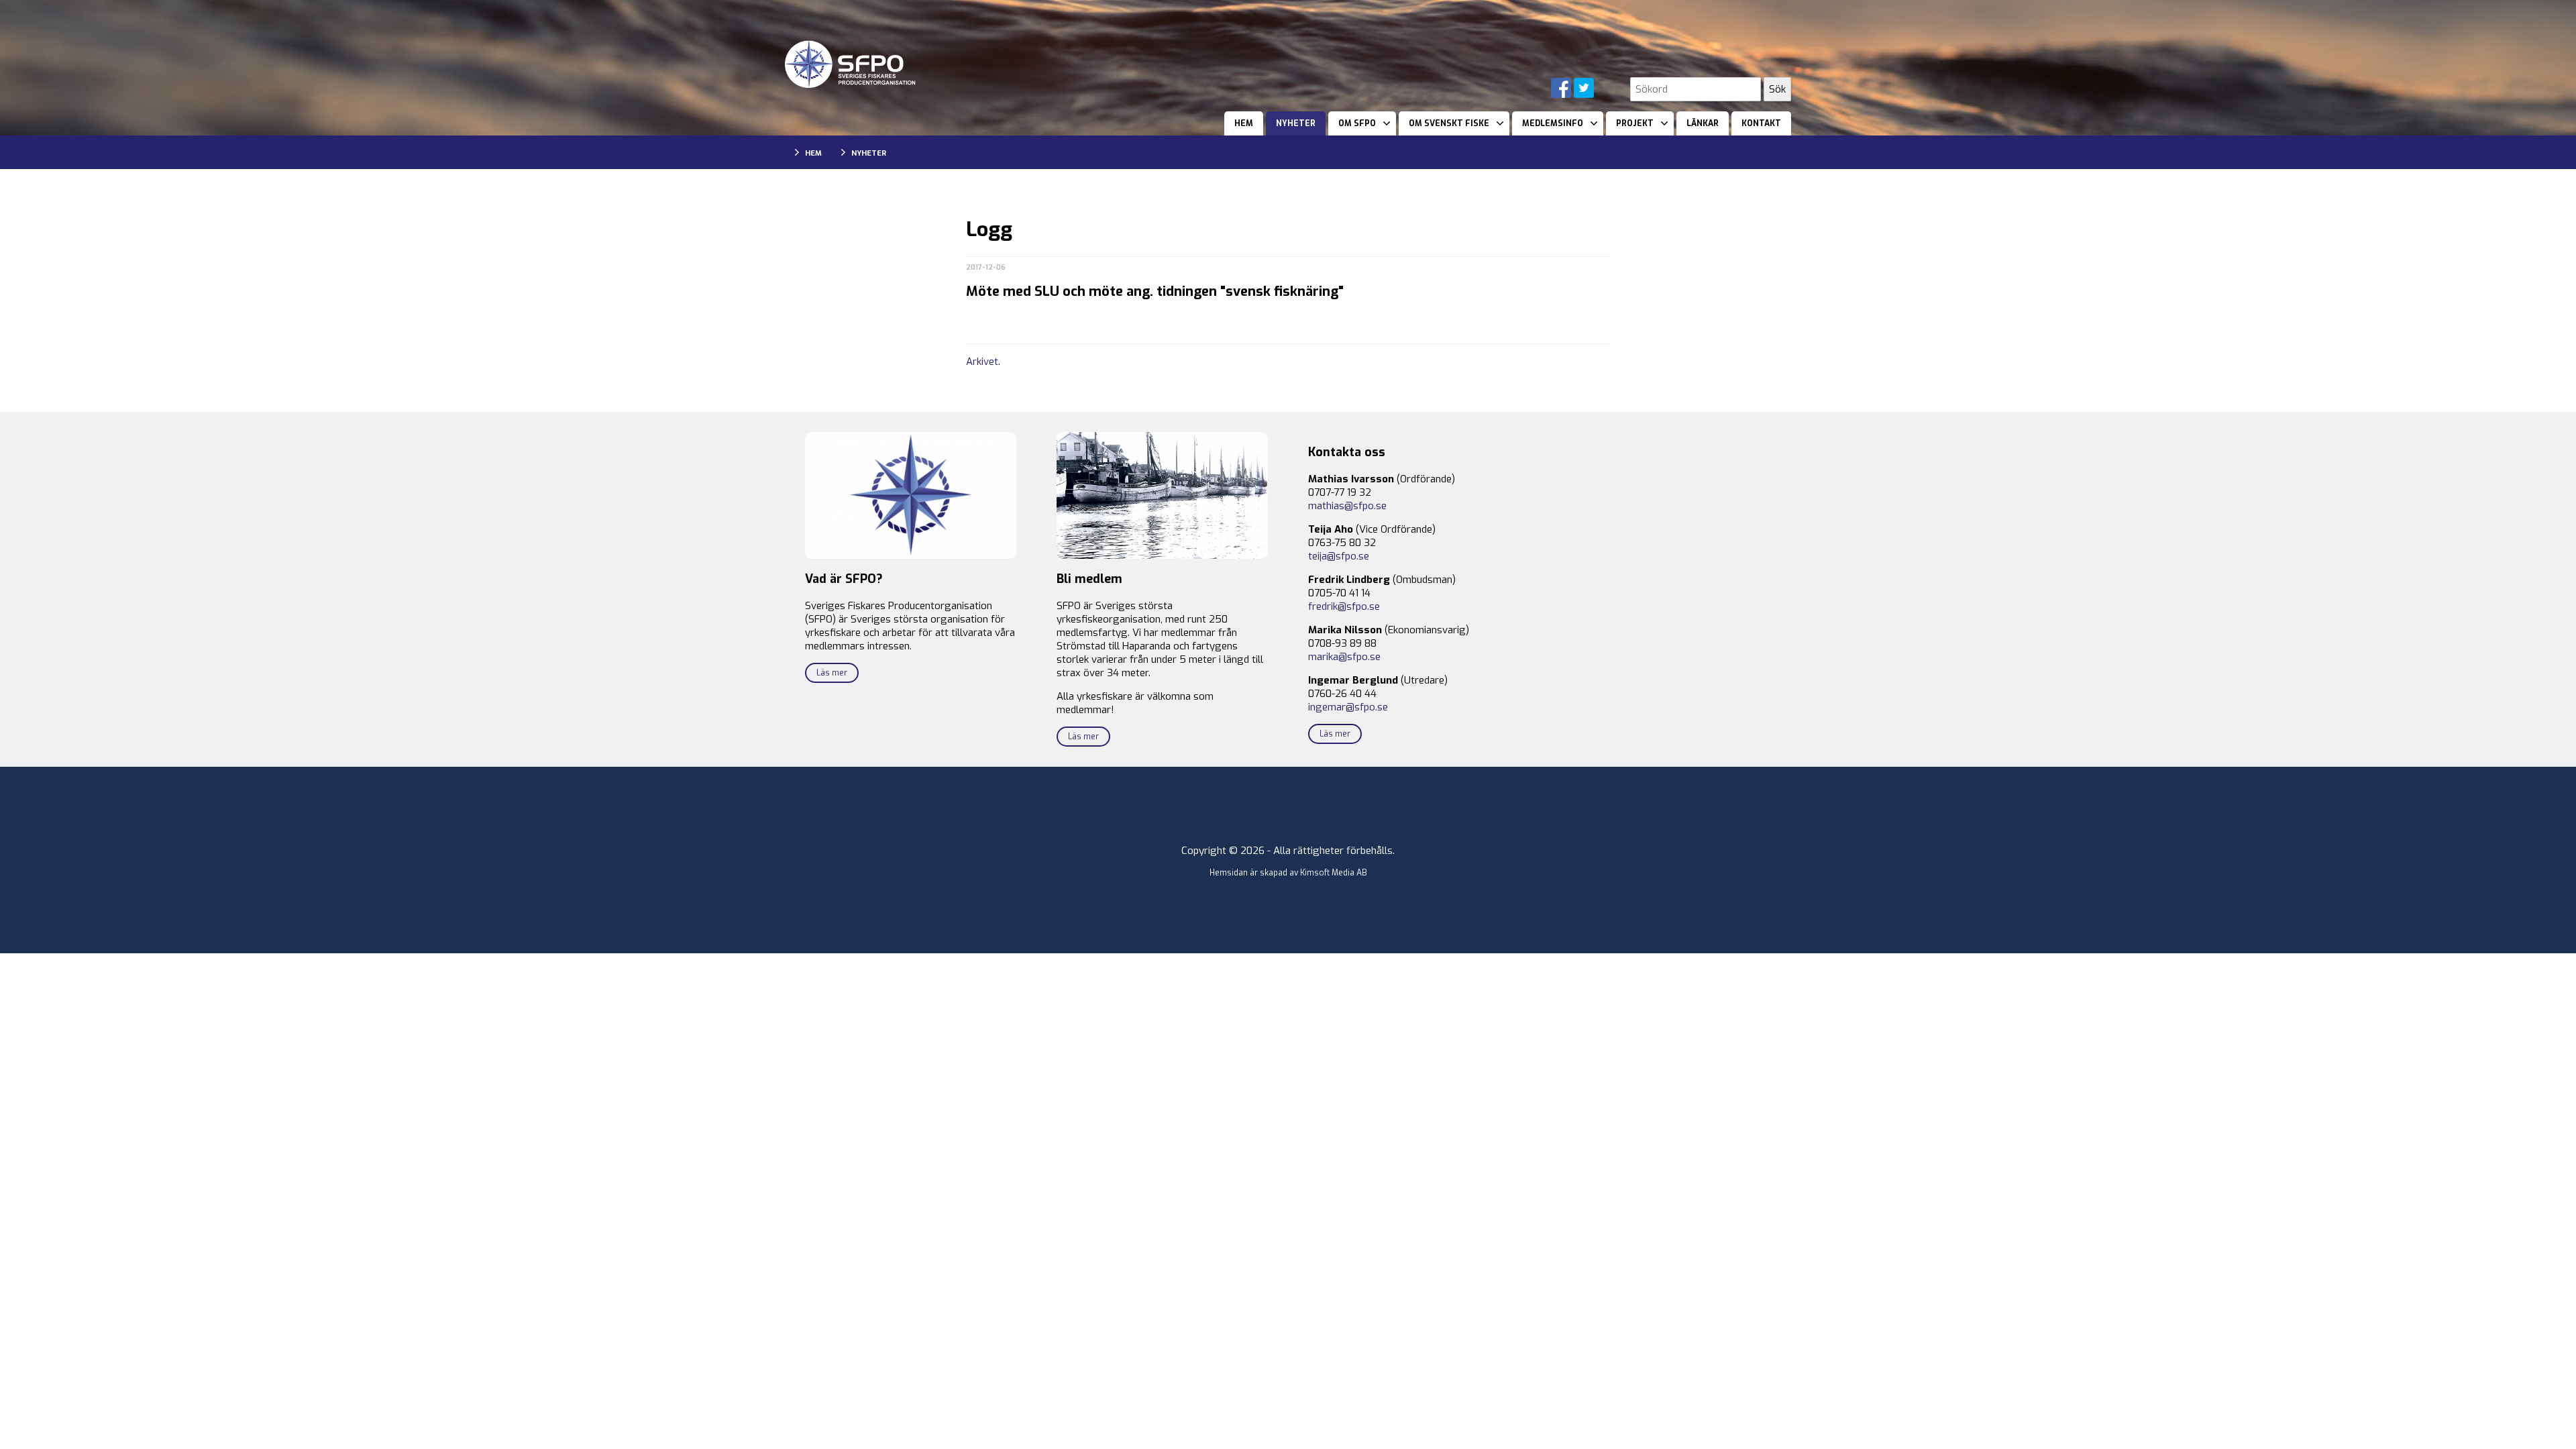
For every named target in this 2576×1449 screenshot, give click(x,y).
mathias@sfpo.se (1347, 506)
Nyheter (1296, 123)
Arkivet (982, 362)
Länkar (1703, 123)
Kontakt (1761, 123)
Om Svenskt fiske (1449, 123)
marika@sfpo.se (1344, 657)
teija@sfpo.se (1339, 556)
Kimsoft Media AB (1334, 873)
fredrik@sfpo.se (1344, 606)
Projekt (1635, 123)
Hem (1244, 123)
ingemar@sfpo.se (1348, 707)
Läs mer (832, 673)
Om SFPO (1357, 123)
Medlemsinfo (1553, 123)
